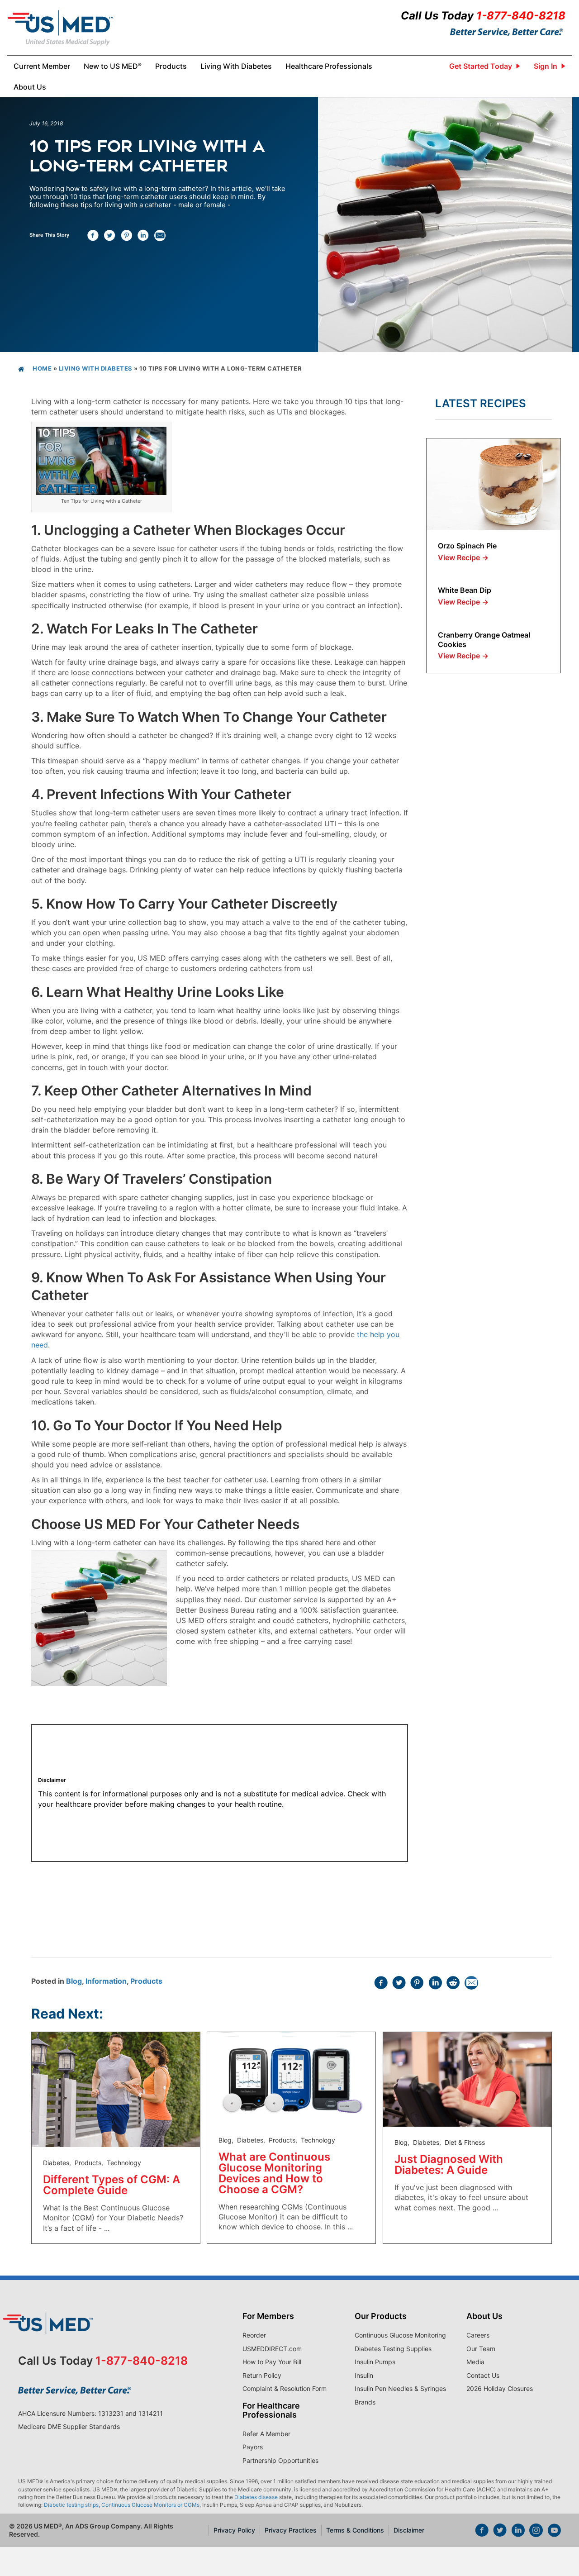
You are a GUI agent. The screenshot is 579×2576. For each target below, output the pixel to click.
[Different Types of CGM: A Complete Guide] (116, 2089)
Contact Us (483, 2375)
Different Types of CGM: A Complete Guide (112, 2185)
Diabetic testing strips (71, 2505)
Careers (478, 2335)
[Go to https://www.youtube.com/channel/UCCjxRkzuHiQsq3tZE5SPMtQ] (554, 2531)
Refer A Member (266, 2434)
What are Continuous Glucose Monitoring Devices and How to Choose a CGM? (274, 2173)
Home (42, 368)
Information (106, 1981)
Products (146, 1981)
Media (475, 2362)
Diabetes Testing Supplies (393, 2349)
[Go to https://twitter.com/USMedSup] (500, 2531)
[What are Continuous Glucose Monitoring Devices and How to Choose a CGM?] (291, 2077)
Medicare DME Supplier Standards (69, 2426)
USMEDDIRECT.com (272, 2349)
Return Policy (262, 2375)
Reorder (254, 2335)
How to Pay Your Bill (272, 2362)
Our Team (481, 2349)
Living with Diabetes (96, 368)
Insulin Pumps (375, 2362)
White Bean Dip (465, 590)
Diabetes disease (256, 2497)
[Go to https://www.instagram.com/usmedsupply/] (536, 2531)
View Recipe (463, 557)
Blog (74, 1981)
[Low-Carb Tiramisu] (494, 483)
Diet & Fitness (465, 2142)
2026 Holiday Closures (500, 2388)
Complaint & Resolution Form (285, 2388)
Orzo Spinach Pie (467, 546)
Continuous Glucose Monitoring (400, 2335)
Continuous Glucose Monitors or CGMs (150, 2505)
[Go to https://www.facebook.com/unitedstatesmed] (482, 2531)
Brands (365, 2402)
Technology (124, 2163)
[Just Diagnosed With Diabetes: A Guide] (467, 2079)
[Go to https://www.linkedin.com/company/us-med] (518, 2531)
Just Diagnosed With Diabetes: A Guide (449, 2164)
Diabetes (56, 2163)
